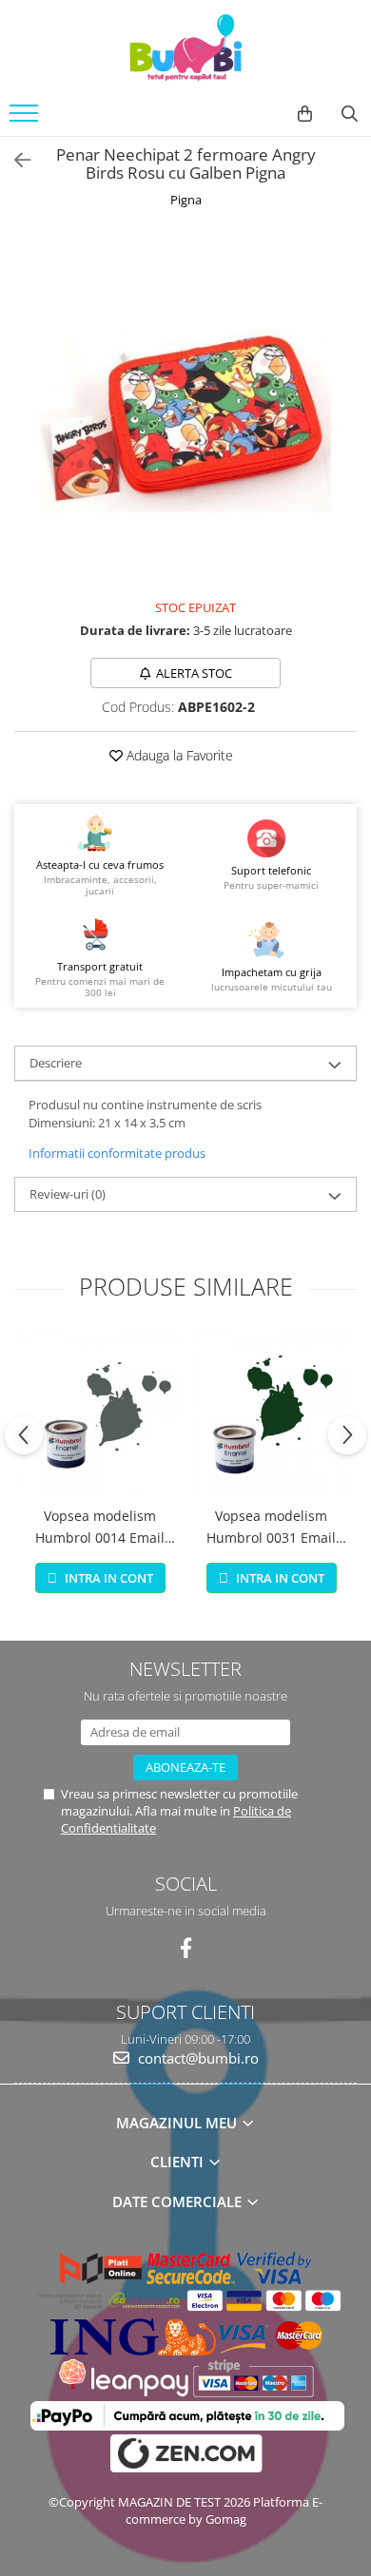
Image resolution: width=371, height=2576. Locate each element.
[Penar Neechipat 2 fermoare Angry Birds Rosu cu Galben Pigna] (185, 404)
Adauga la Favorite (178, 755)
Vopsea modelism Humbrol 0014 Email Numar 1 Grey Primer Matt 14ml (100, 1528)
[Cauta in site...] (350, 114)
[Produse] (26, 119)
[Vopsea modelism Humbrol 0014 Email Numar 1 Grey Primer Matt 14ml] (100, 1414)
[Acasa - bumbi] (185, 48)
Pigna (186, 200)
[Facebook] (186, 1948)
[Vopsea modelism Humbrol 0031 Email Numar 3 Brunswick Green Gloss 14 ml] (271, 1414)
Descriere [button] (56, 1063)
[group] (185, 404)
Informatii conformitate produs (117, 1153)
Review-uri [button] (68, 1194)
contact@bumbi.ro (196, 2058)
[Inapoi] (14, 160)
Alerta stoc (194, 673)
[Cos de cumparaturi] (305, 114)
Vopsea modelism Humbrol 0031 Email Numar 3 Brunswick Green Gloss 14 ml (271, 1528)
